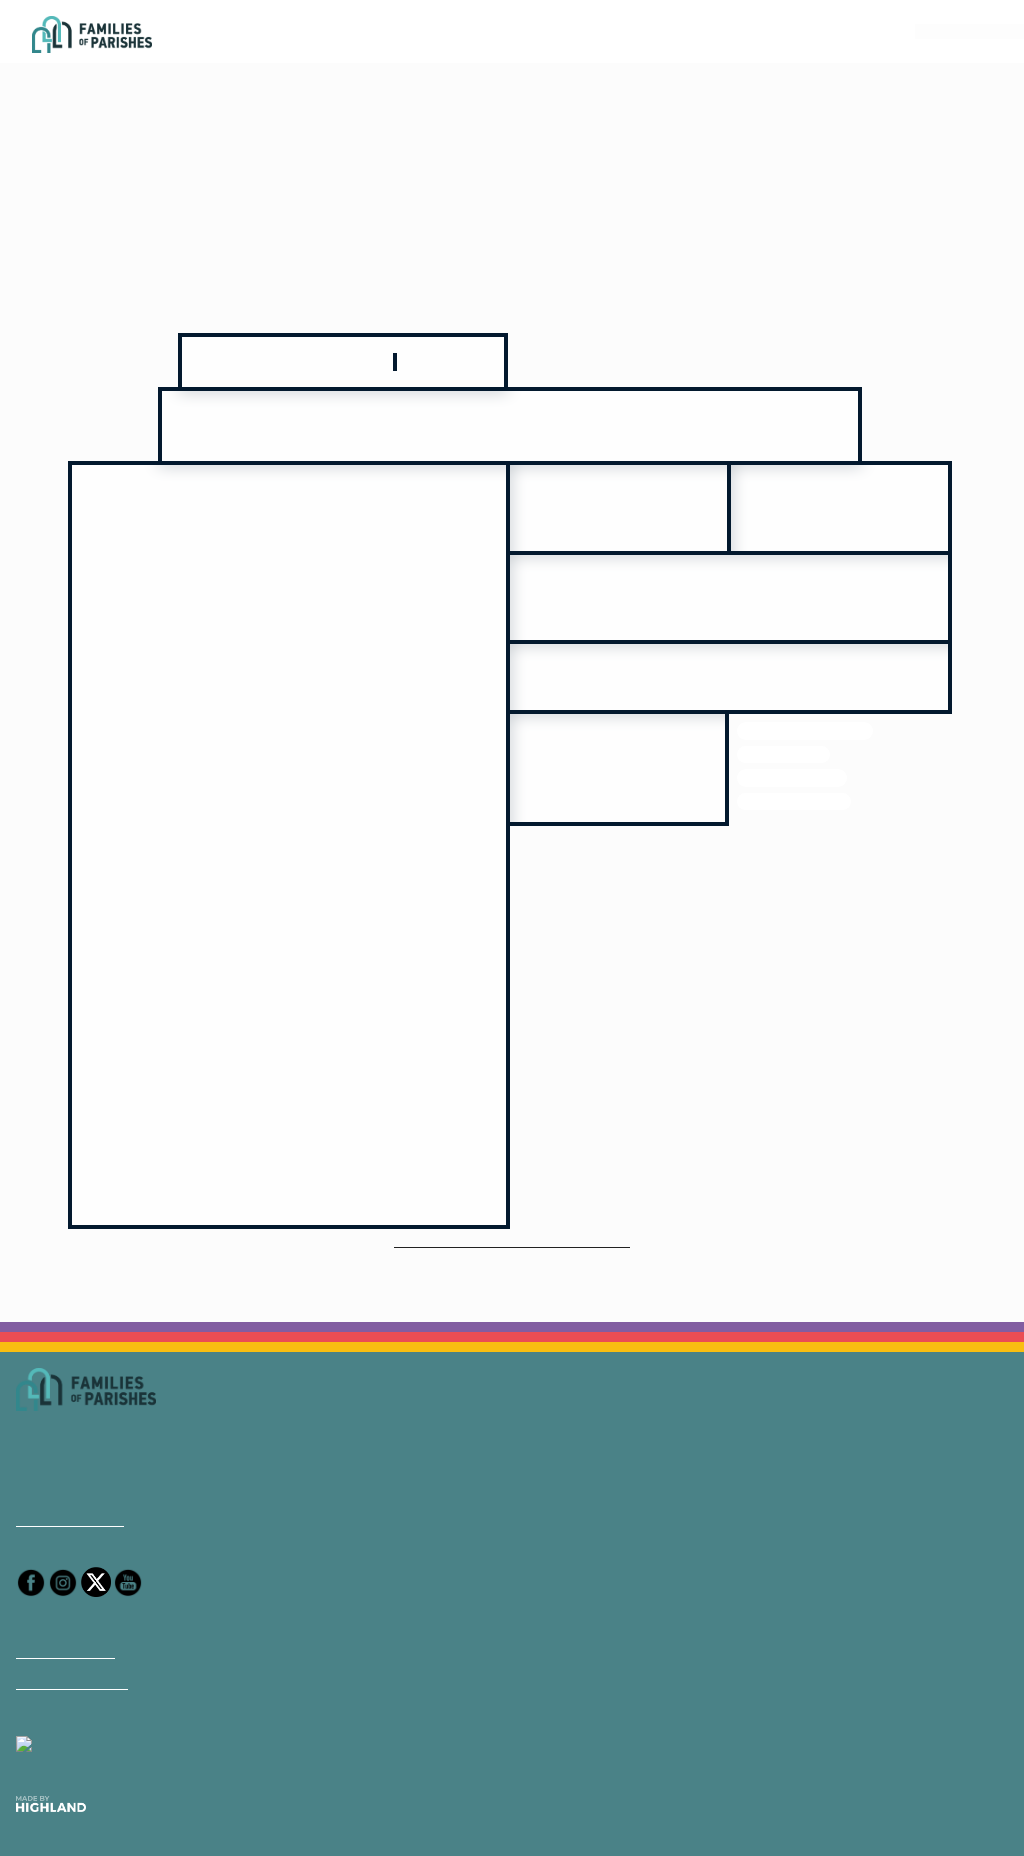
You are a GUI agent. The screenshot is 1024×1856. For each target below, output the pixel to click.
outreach (891, 712)
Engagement (880, 735)
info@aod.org (65, 1456)
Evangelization (790, 712)
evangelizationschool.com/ (728, 654)
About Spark (61, 1587)
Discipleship (781, 735)
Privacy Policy (67, 1619)
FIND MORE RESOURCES (512, 1176)
